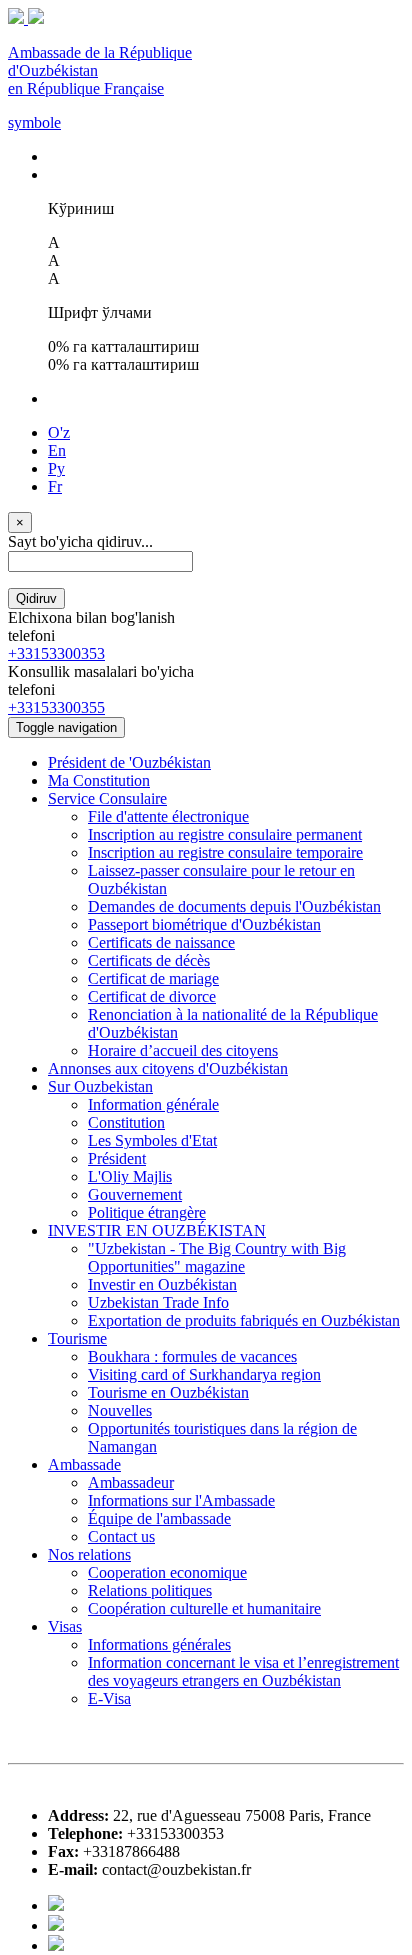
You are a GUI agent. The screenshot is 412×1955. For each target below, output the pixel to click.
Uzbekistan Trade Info (158, 1302)
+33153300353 (56, 653)
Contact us (121, 1536)
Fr (55, 486)
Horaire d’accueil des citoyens (183, 1050)
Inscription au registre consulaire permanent (225, 834)
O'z (59, 432)
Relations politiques (150, 1590)
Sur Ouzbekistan (100, 1086)
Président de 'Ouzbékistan (129, 762)
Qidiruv (36, 598)
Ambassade (84, 1464)
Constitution (126, 1122)
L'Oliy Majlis (130, 1176)
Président (117, 1158)
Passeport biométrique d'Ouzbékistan (204, 924)
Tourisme (77, 1338)
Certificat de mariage (153, 978)
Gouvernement (135, 1194)
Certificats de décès (149, 960)
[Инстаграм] (56, 1945)
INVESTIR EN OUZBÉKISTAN (157, 1230)
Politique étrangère (147, 1212)
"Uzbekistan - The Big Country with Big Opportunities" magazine (217, 1257)
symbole (34, 122)
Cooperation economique (167, 1572)
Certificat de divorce (152, 996)
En (57, 450)
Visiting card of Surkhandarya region (204, 1374)
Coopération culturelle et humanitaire (204, 1608)
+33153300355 (56, 707)
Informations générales (159, 1644)
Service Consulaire (107, 798)
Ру (56, 468)
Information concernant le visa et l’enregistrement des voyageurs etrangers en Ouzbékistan (243, 1671)
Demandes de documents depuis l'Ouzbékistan (234, 906)
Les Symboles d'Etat (152, 1140)
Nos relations (89, 1554)
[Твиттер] (56, 1925)
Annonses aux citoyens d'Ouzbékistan (168, 1068)
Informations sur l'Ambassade (181, 1500)
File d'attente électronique (168, 816)
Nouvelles (120, 1410)
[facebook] (56, 1905)
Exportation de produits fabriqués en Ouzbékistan (244, 1320)
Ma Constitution (99, 780)
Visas (65, 1626)
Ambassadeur (131, 1482)
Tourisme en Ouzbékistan (168, 1392)
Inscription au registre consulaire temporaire (225, 852)
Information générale (153, 1104)
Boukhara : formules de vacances (192, 1356)
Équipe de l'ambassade (159, 1518)
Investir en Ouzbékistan (162, 1284)
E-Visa (109, 1698)
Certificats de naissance (161, 942)
